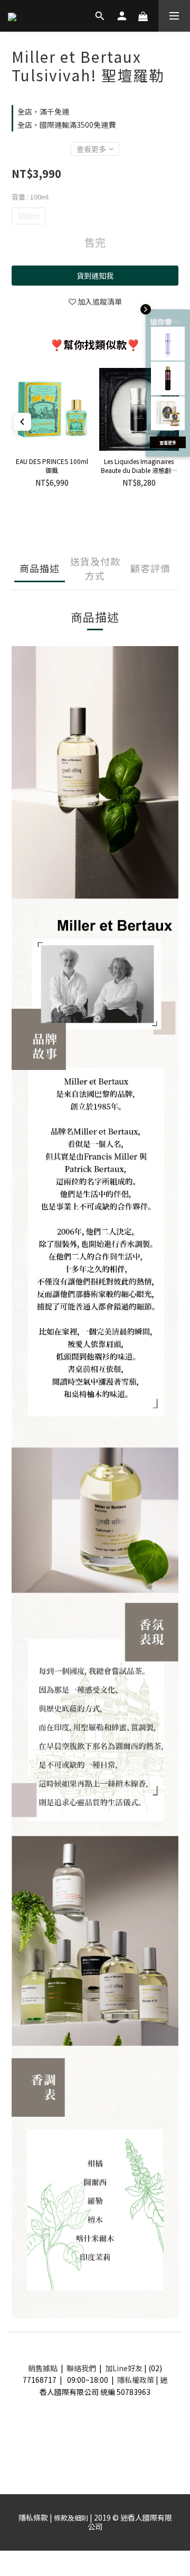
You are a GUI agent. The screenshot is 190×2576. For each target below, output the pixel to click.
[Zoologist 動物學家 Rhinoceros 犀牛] (168, 413)
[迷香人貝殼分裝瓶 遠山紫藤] (168, 344)
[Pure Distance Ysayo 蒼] (168, 378)
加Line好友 (124, 2368)
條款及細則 (71, 2518)
